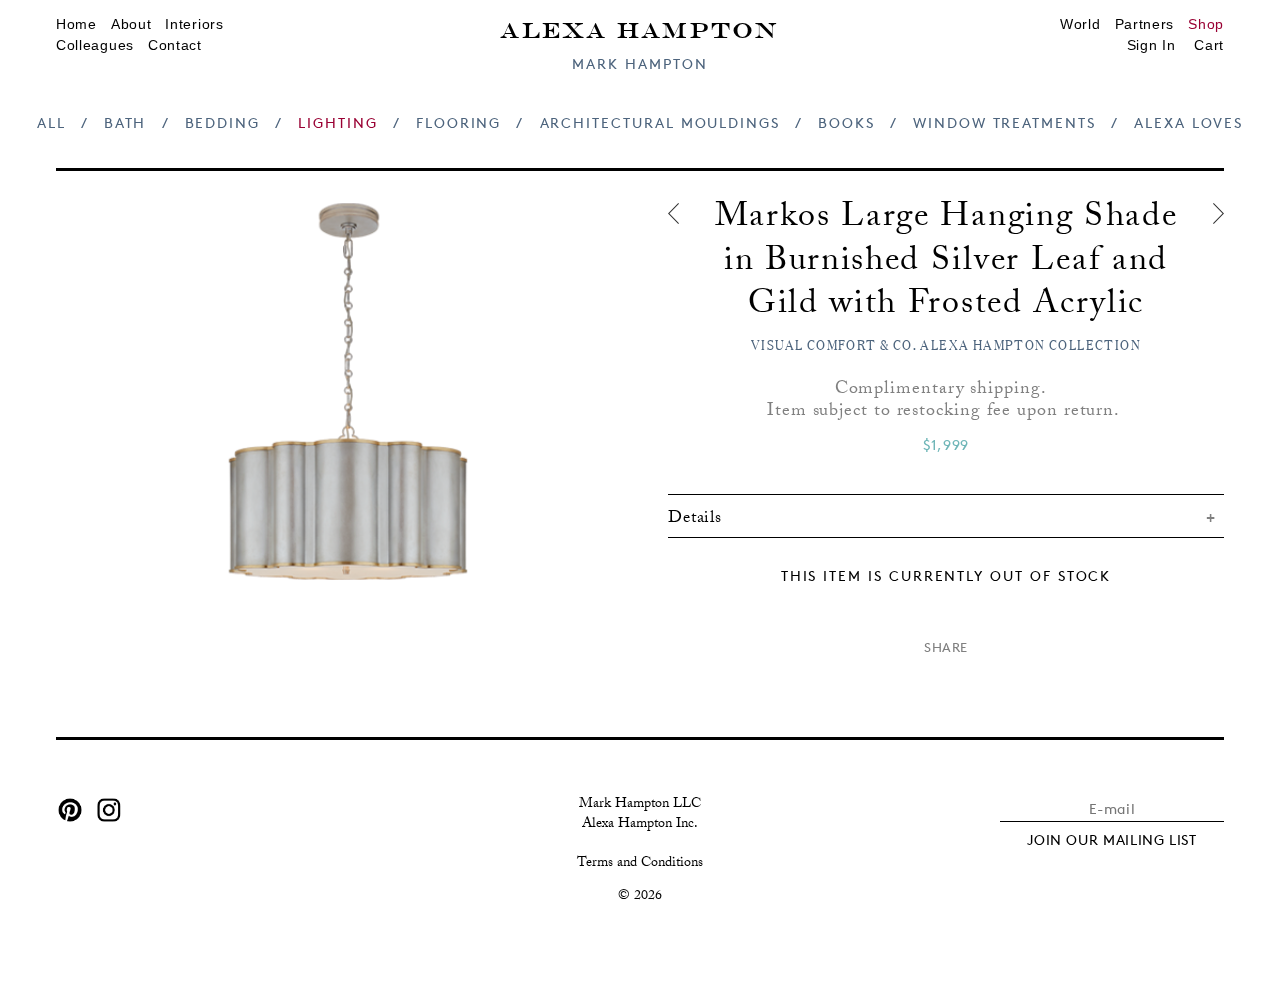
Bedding (223, 122)
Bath (125, 122)
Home (76, 24)
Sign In (1151, 45)
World (1080, 24)
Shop (1206, 24)
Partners (1145, 24)
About (131, 24)
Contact (175, 45)
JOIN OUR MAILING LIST (1112, 839)
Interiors (194, 24)
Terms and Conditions (640, 864)
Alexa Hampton (639, 28)
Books (846, 122)
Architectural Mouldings (660, 122)
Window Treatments (1004, 122)
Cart (1209, 45)
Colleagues (95, 45)
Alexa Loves (1188, 122)
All (51, 122)
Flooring (458, 122)
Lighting (337, 122)
